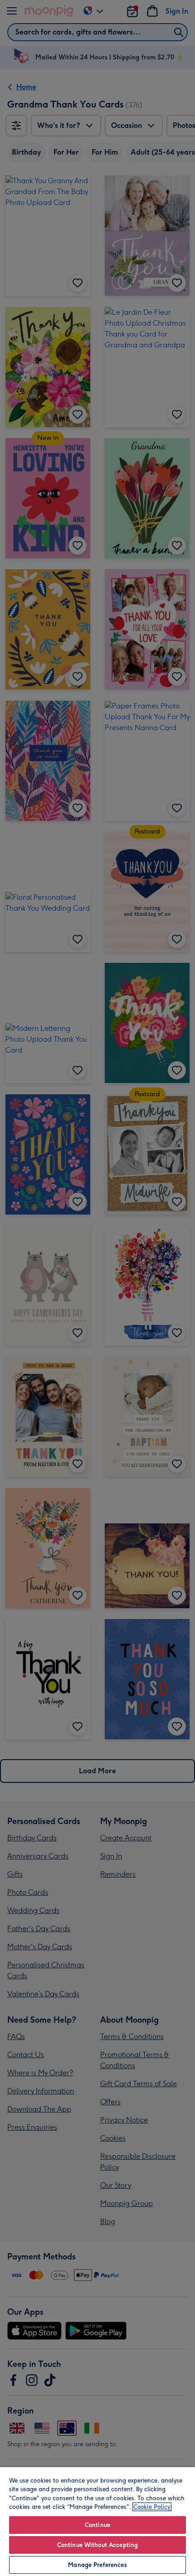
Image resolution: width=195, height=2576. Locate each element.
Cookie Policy (152, 2507)
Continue (97, 2525)
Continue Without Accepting (97, 2545)
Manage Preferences (97, 2565)
